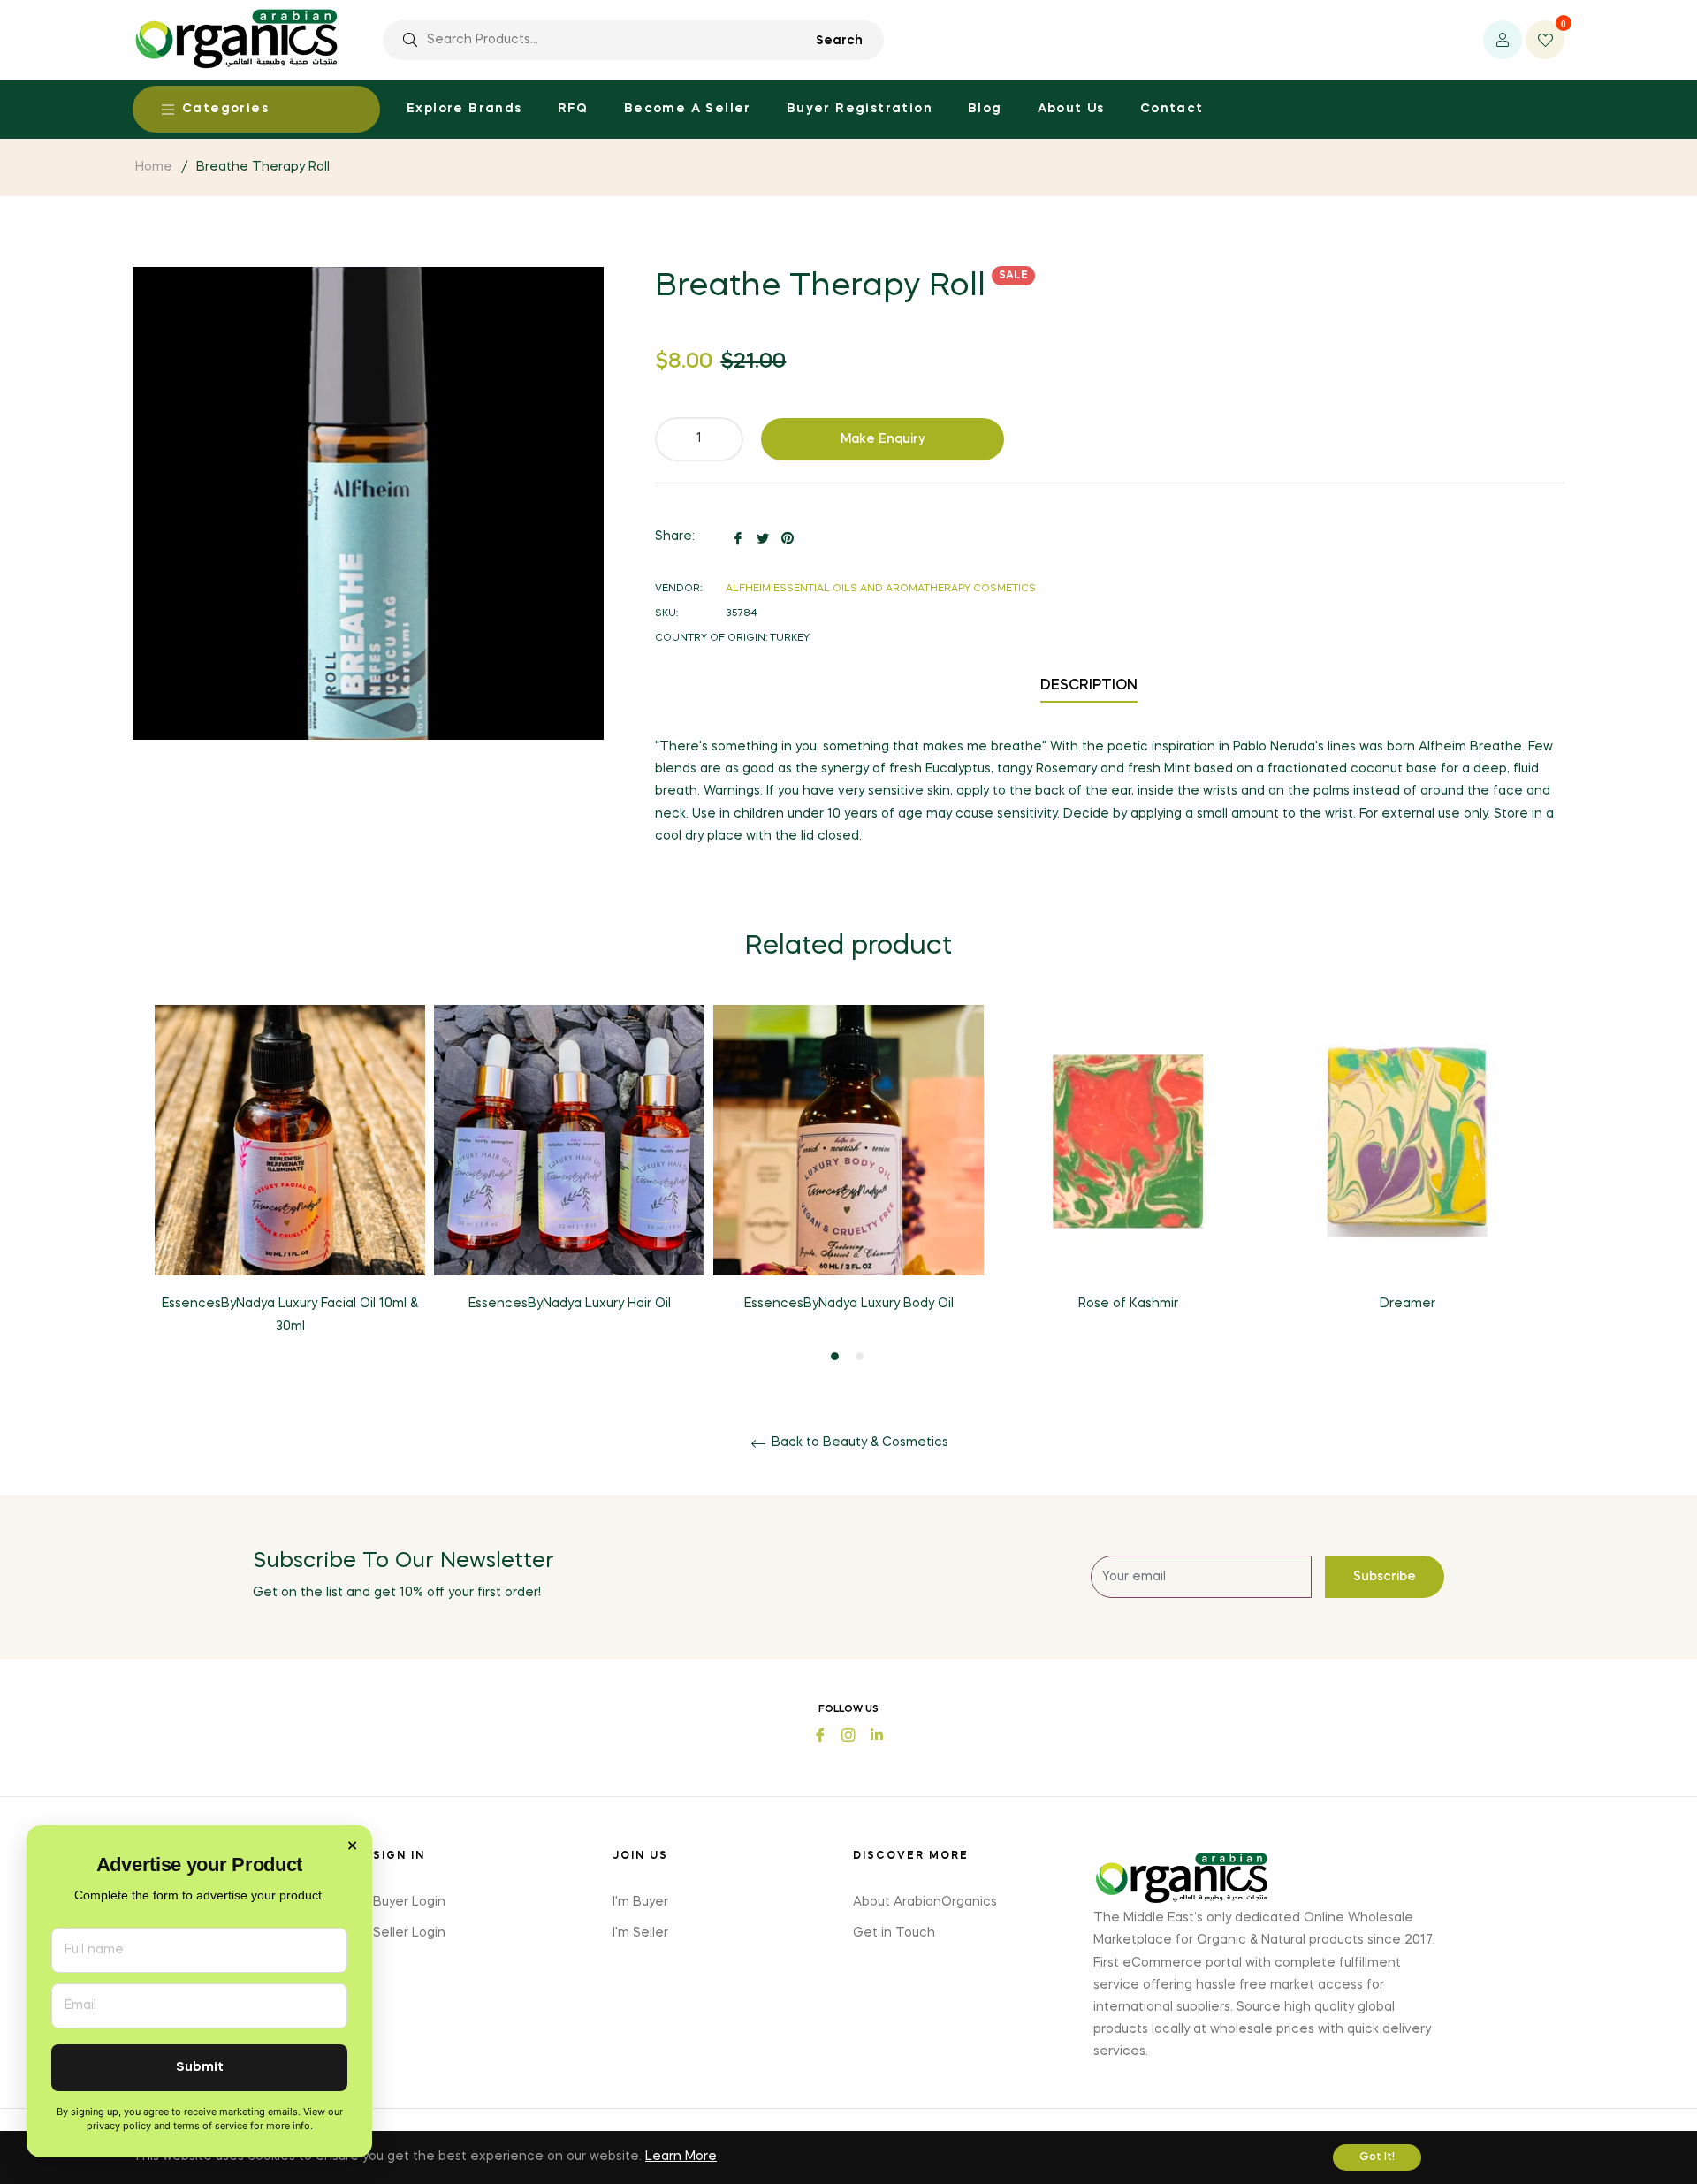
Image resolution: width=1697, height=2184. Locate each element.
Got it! (1377, 2157)
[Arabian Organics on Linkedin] (877, 1734)
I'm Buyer (640, 1902)
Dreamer (1408, 1304)
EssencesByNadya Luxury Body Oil (849, 1304)
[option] (290, 1185)
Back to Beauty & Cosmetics (858, 1442)
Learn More (681, 2157)
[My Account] (1503, 40)
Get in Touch (894, 1933)
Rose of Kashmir (1128, 1304)
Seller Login (409, 1933)
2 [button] (860, 1356)
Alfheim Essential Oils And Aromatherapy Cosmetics (881, 589)
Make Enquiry (883, 439)
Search (839, 41)
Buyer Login (409, 1902)
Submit (200, 2068)
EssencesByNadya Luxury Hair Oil (570, 1304)
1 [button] (835, 1356)
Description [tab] (1089, 686)
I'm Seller (640, 1933)
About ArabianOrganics (925, 1902)
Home (154, 167)
